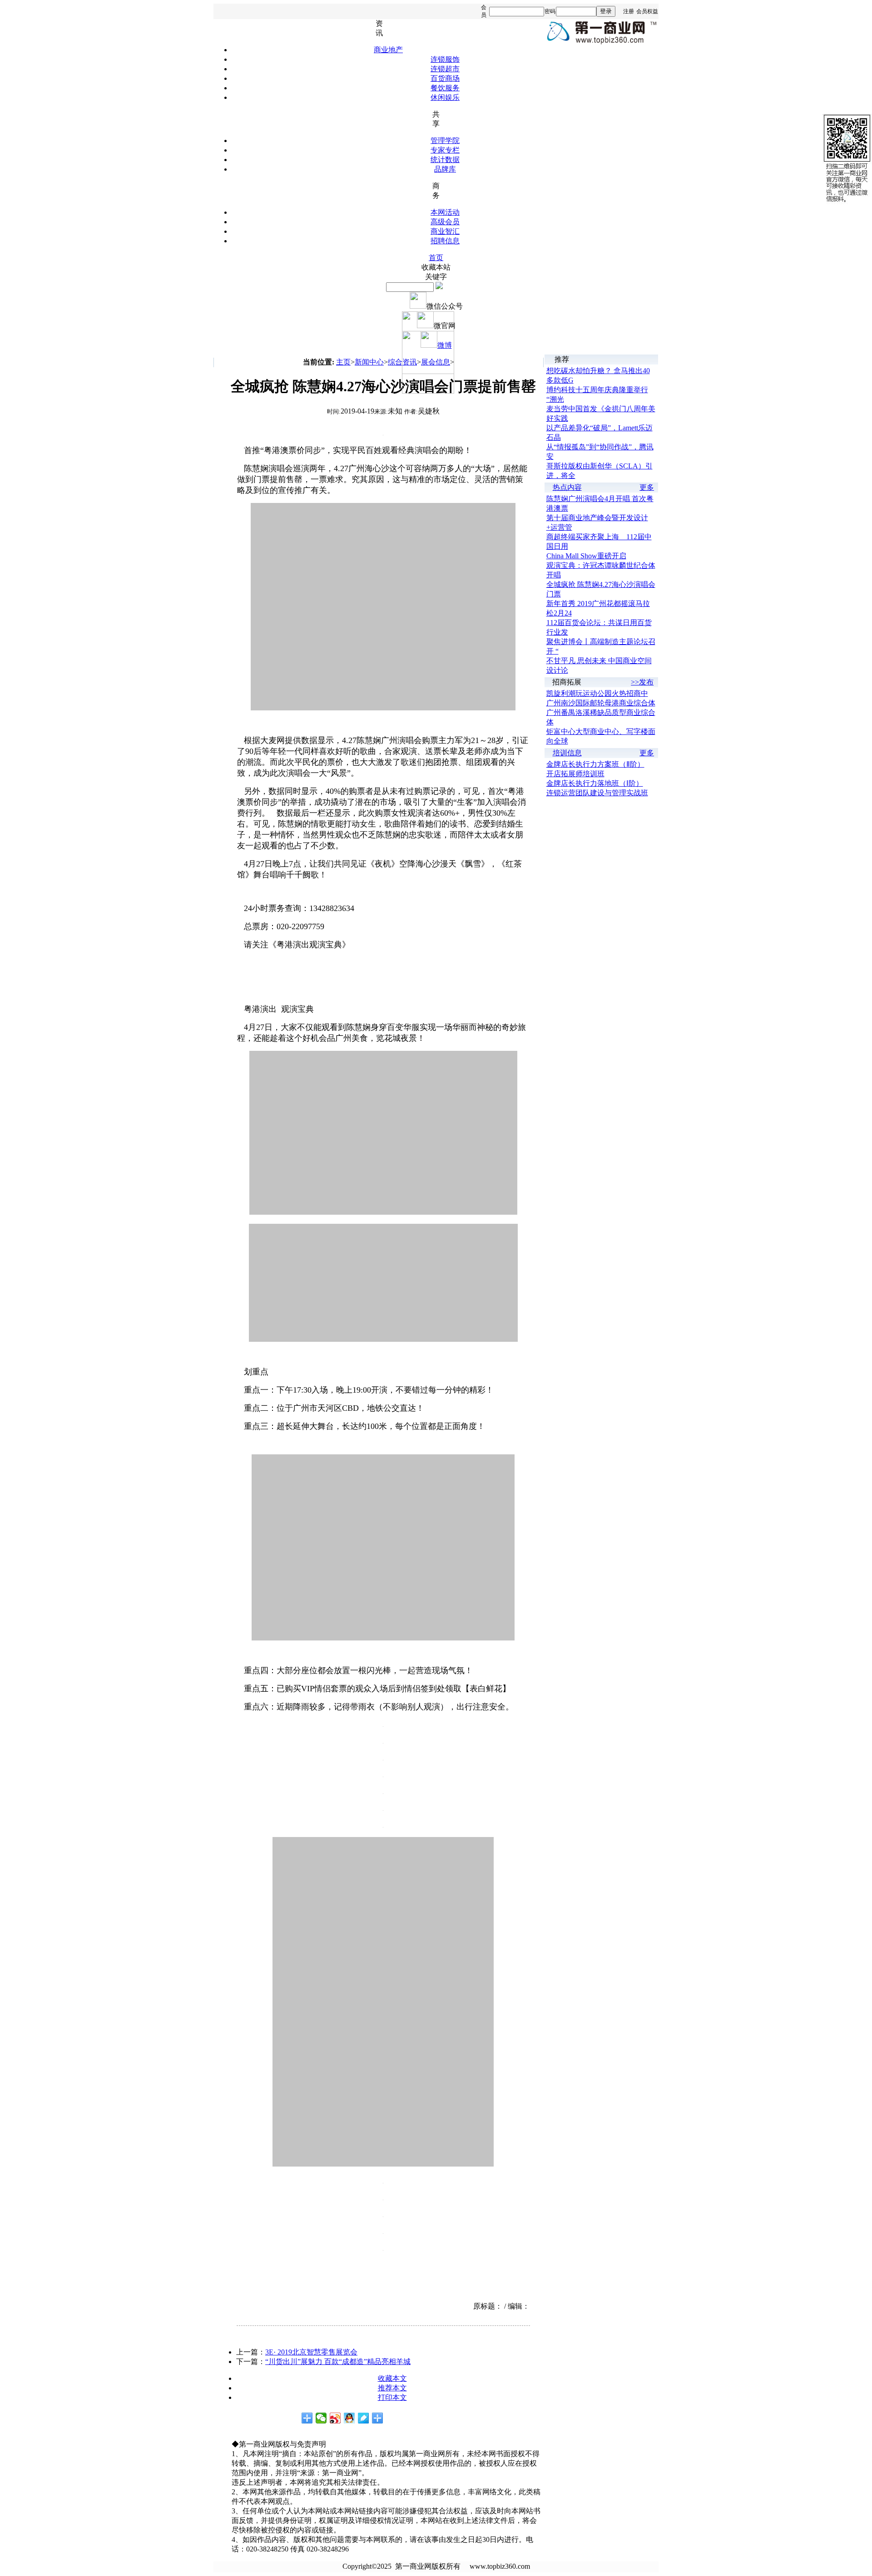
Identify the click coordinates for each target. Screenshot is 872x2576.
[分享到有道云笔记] (364, 2418)
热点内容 (567, 487)
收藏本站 (436, 267)
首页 (436, 258)
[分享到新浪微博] (335, 2418)
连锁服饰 (445, 59)
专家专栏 (445, 150)
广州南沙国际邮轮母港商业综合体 (601, 703)
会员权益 (647, 11)
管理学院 (445, 140)
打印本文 (392, 2397)
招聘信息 (445, 241)
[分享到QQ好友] (349, 2418)
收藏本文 (392, 2378)
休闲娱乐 (445, 97)
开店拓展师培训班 (575, 774)
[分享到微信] (321, 2418)
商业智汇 (445, 231)
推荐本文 (392, 2388)
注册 (629, 11)
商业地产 (388, 50)
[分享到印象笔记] (378, 2418)
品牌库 (445, 169)
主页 (343, 362)
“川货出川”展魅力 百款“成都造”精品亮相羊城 (338, 2362)
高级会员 (445, 222)
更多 (647, 487)
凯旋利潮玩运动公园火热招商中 (597, 693)
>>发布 (642, 682)
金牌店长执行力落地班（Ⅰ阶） (595, 783)
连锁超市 (445, 69)
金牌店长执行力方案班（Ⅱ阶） (595, 764)
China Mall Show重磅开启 (586, 556)
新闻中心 (369, 362)
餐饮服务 (445, 88)
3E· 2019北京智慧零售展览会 (311, 2352)
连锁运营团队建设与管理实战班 (597, 793)
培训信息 (567, 753)
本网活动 (445, 212)
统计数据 (445, 160)
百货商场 (445, 78)
